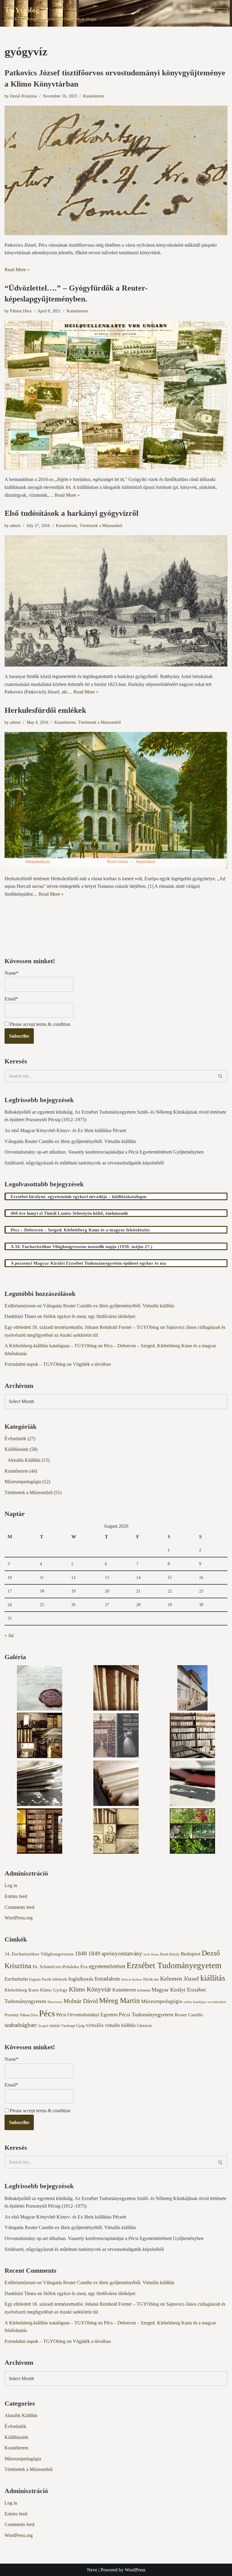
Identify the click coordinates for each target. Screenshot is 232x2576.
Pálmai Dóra (21, 311)
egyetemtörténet (107, 1966)
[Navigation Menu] (220, 13)
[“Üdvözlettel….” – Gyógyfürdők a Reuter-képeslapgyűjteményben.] (116, 395)
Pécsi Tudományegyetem (146, 2014)
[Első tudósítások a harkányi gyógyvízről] (116, 601)
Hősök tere (151, 1979)
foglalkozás (81, 1979)
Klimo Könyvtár (90, 1989)
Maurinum (55, 2002)
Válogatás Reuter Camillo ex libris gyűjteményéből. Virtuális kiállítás (70, 1141)
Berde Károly (170, 1954)
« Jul (9, 1635)
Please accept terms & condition (39, 1024)
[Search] (221, 1076)
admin (15, 525)
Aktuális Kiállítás (24, 1460)
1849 (94, 1953)
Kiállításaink (16, 1449)
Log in (11, 1885)
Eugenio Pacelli (40, 1979)
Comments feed (19, 1907)
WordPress (135, 2570)
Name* (11, 973)
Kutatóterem (94, 96)
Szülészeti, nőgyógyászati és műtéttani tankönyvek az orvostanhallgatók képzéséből (84, 1163)
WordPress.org (19, 1918)
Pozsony (12, 2015)
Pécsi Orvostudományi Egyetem (87, 2015)
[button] (39, 1689)
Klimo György (54, 1990)
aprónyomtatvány (122, 1953)
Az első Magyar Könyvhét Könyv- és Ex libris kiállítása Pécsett (65, 1130)
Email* (11, 999)
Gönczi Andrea (132, 1980)
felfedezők (60, 1979)
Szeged (43, 2026)
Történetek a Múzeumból (101, 525)
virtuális (95, 2025)
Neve (92, 2570)
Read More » (17, 270)
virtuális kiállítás (120, 2025)
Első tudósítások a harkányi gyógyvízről (71, 513)
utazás (55, 2026)
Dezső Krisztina (23, 96)
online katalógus (195, 2002)
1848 (81, 1953)
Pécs (47, 2013)
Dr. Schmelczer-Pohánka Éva (60, 1967)
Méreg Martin (119, 2000)
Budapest (191, 1954)
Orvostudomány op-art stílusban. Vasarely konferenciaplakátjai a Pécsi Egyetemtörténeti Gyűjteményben (104, 1152)
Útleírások (144, 2026)
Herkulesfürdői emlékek (45, 710)
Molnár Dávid (81, 2001)
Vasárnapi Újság (73, 2026)
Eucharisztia (16, 1979)
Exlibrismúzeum (20, 1306)
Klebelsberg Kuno (22, 1990)
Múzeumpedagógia (23, 1482)
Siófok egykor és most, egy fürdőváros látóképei (89, 1316)
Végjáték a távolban (92, 1364)
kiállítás (213, 1978)
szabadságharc (21, 2025)
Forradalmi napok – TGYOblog (35, 1364)
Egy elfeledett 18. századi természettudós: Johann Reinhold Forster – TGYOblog (82, 1327)
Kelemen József (180, 1978)
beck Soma (151, 1954)
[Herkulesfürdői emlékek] (116, 800)
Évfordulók (15, 1439)
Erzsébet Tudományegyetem (174, 1965)
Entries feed (16, 1896)
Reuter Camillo (189, 2015)
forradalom (107, 1979)
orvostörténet (217, 2002)
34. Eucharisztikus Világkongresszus (39, 1954)
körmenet (144, 1990)
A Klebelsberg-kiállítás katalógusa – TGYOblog (51, 1346)
